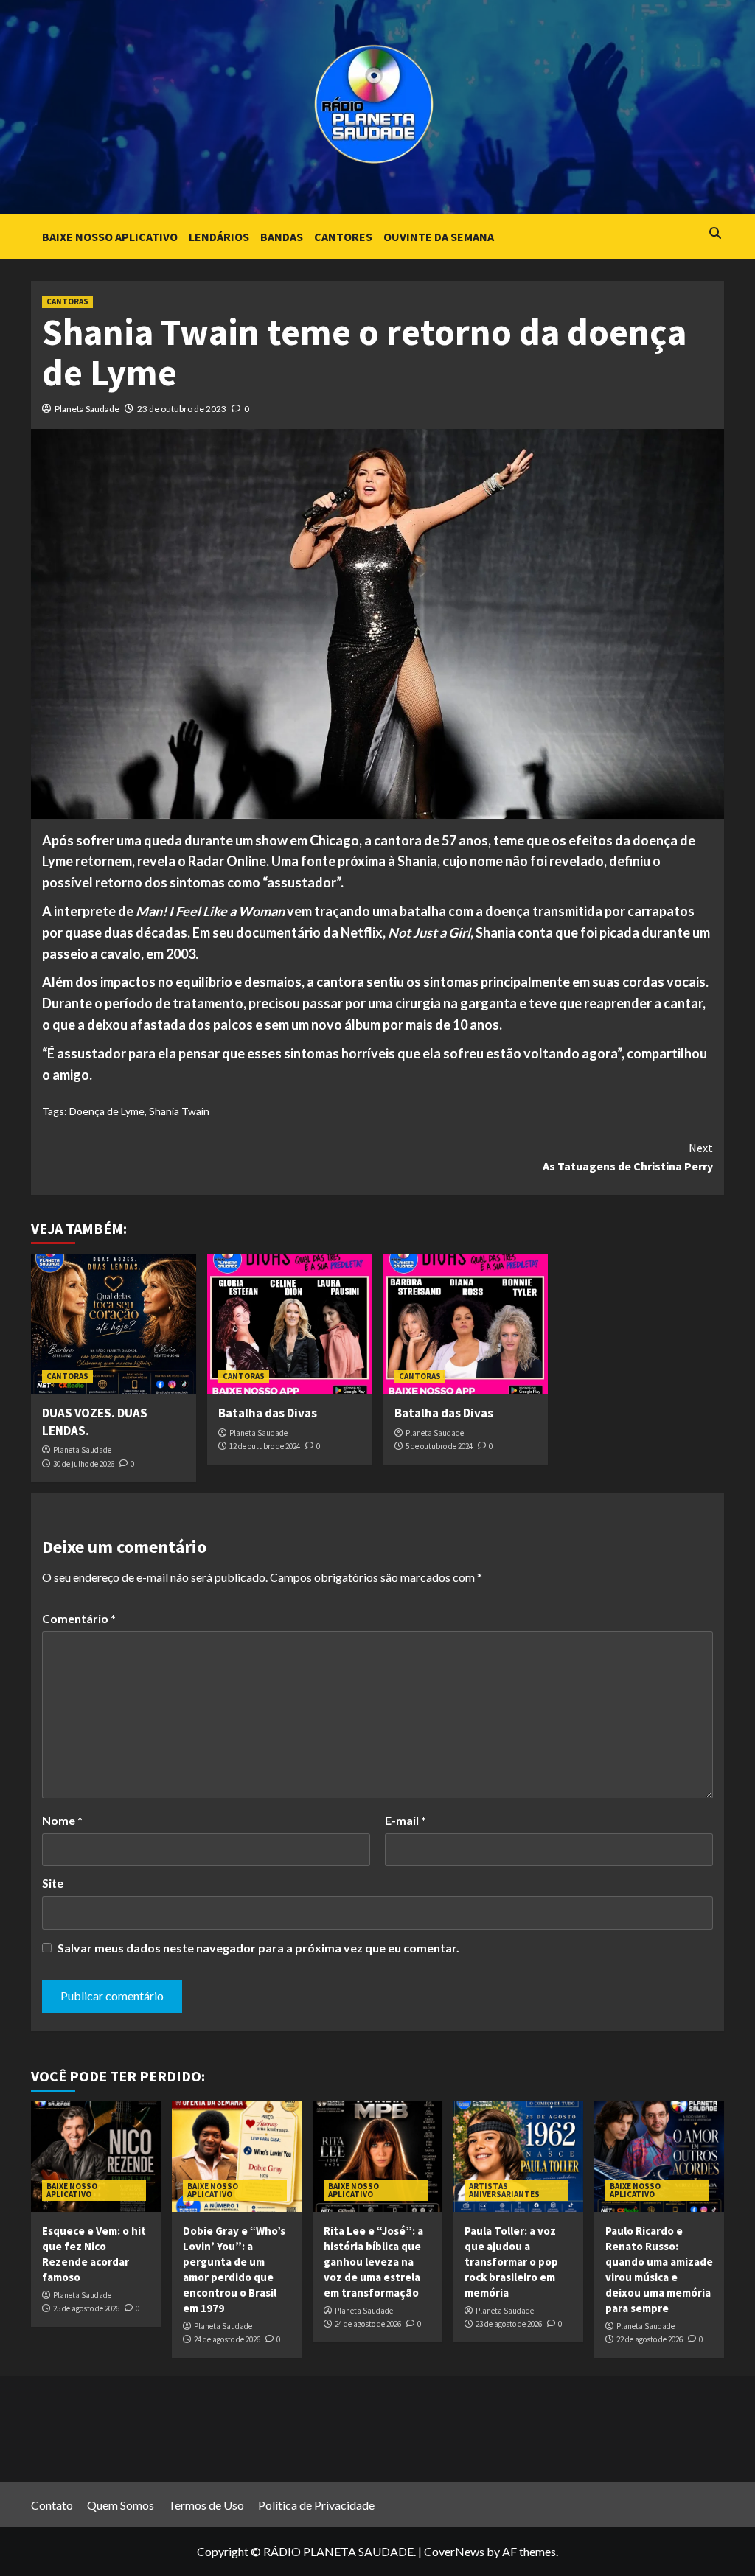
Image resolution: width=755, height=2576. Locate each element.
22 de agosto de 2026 (650, 2339)
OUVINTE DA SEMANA (439, 237)
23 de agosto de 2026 (509, 2324)
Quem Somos (121, 2505)
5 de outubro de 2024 (439, 1446)
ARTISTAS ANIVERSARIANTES (504, 2190)
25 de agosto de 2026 (86, 2308)
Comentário (79, 1618)
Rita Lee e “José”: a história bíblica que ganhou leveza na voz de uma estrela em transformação (373, 2262)
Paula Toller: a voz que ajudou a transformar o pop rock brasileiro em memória (511, 2262)
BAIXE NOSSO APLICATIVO (110, 237)
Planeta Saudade (87, 409)
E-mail (406, 1820)
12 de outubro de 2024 (265, 1446)
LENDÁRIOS (219, 237)
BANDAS (282, 237)
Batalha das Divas (268, 1413)
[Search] (715, 233)
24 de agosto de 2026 (227, 2339)
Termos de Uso (206, 2505)
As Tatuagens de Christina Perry (628, 1157)
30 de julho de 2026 (84, 1464)
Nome (62, 1820)
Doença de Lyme (107, 1111)
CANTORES (343, 237)
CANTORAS (67, 301)
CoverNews (454, 2551)
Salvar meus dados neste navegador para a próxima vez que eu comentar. (258, 1948)
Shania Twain (179, 1111)
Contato (52, 2505)
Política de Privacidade (316, 2505)
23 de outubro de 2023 (182, 409)
